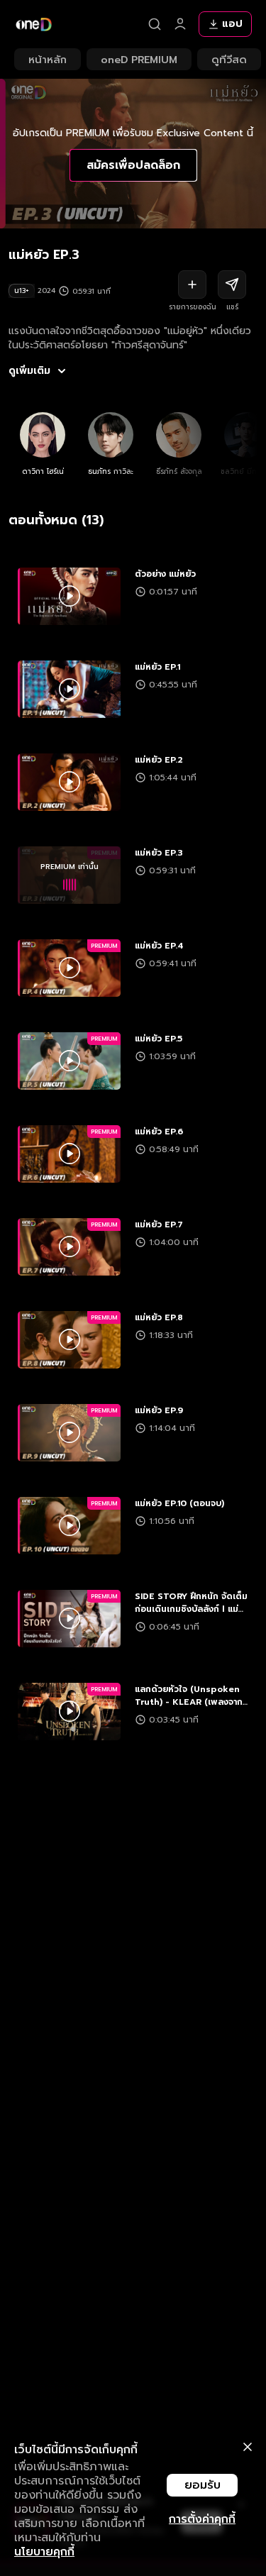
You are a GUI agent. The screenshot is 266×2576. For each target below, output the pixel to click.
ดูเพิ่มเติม (29, 371)
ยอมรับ (203, 2485)
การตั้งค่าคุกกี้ (202, 2519)
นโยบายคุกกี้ (44, 2552)
